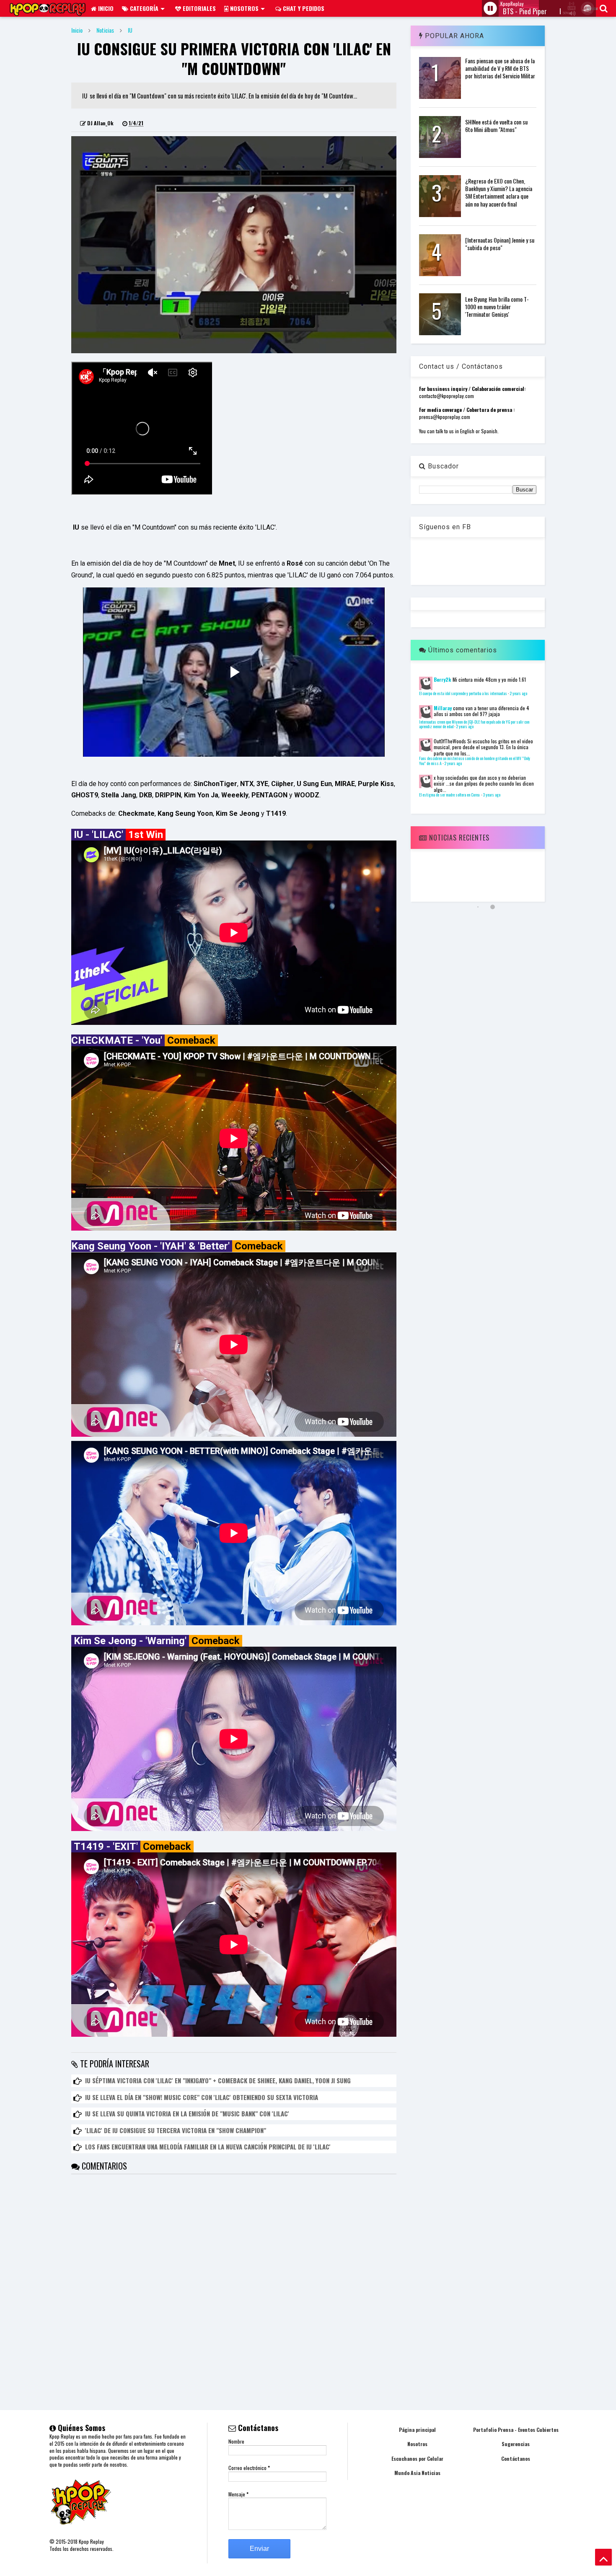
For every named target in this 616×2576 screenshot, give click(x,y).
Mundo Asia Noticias (417, 2473)
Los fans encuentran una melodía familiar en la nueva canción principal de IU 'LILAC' (208, 2147)
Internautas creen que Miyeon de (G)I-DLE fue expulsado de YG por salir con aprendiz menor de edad (474, 724)
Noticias (105, 30)
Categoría (143, 8)
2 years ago (518, 693)
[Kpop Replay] (48, 12)
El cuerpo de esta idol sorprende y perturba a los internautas (463, 693)
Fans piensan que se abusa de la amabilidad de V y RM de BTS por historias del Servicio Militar (500, 68)
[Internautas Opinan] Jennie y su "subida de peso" (500, 244)
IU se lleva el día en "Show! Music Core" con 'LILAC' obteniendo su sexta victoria (202, 2097)
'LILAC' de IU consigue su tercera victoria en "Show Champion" (176, 2130)
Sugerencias (516, 2444)
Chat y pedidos (303, 8)
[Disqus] (234, 2279)
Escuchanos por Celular (417, 2458)
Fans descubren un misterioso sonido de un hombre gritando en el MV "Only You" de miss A (475, 761)
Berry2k (443, 679)
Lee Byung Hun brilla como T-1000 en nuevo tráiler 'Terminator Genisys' (497, 306)
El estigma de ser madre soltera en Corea (450, 795)
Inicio (105, 8)
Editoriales (198, 8)
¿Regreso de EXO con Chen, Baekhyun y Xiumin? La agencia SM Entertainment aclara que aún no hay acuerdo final (499, 192)
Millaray (443, 708)
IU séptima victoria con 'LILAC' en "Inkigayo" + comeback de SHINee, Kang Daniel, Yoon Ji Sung (218, 2080)
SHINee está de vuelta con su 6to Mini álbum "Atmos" (496, 125)
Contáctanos (516, 2458)
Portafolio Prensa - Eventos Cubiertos (516, 2430)
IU (130, 30)
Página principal (417, 2430)
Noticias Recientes (458, 838)
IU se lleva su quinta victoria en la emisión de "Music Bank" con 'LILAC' (187, 2113)
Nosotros (243, 8)
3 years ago (492, 795)
